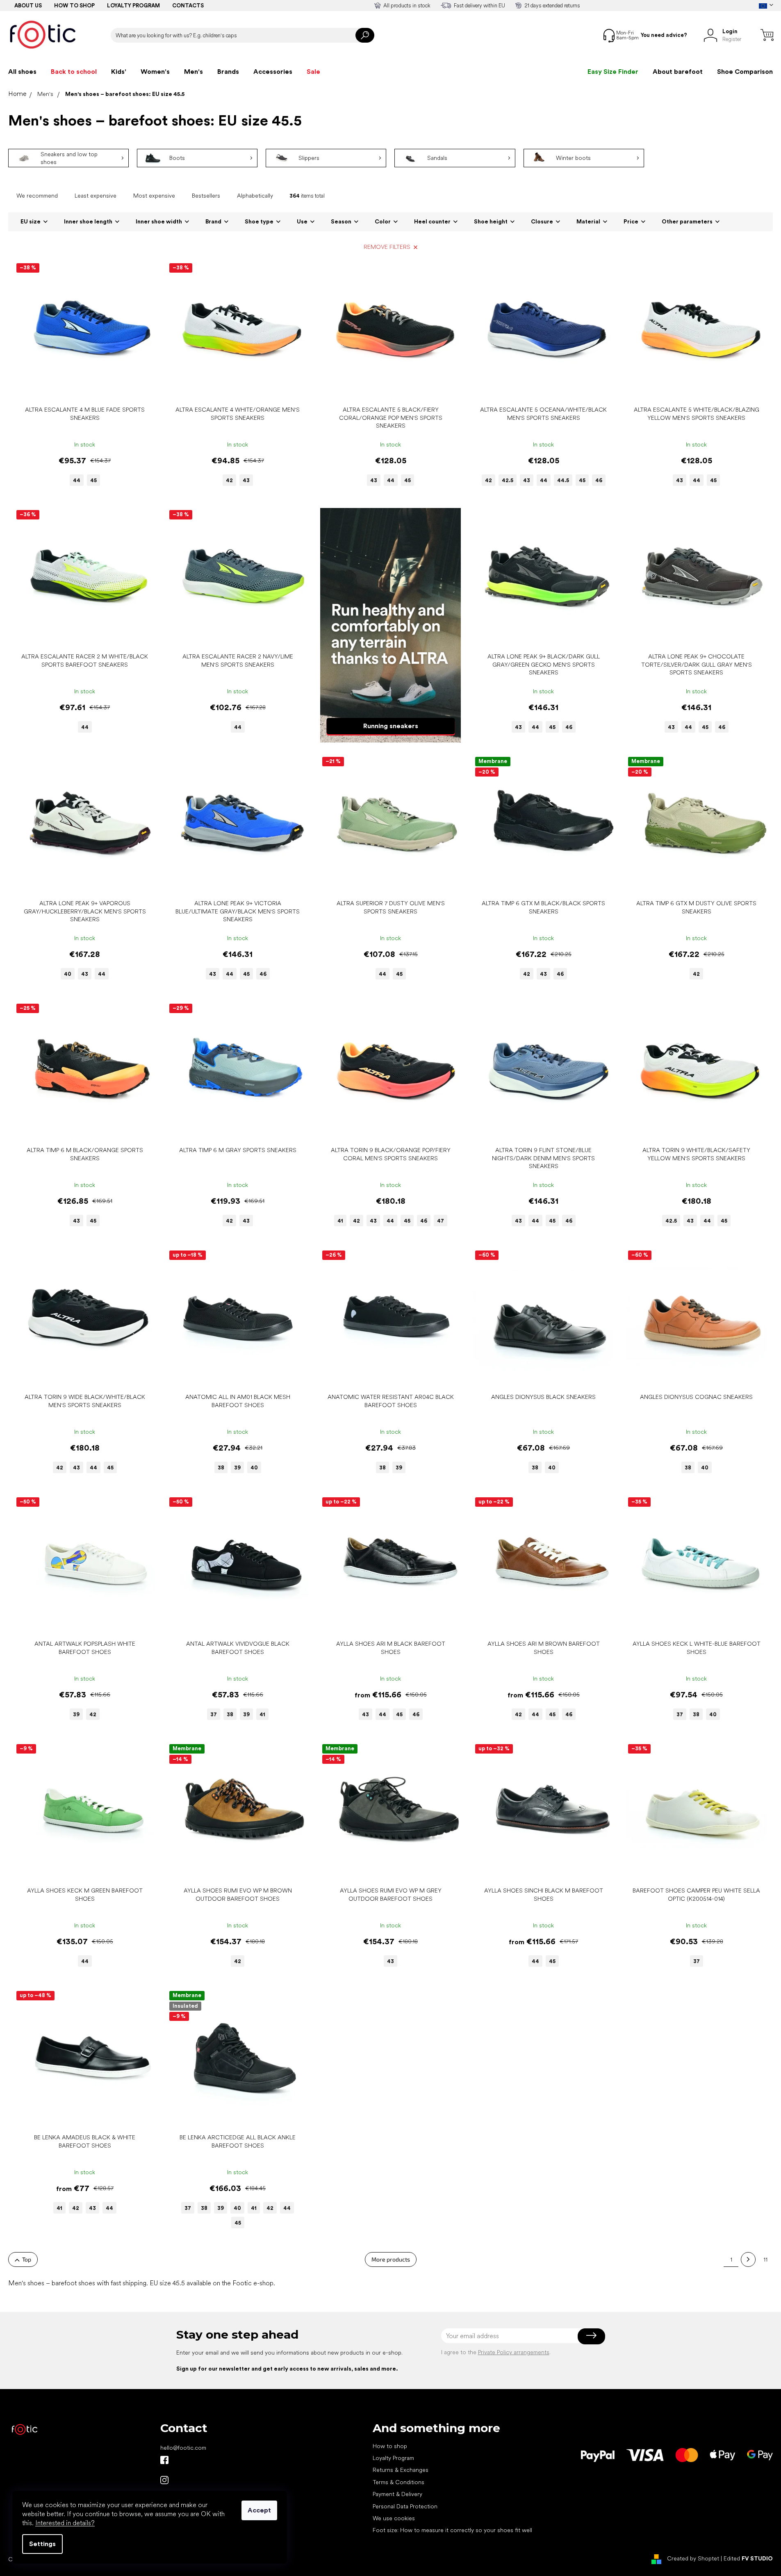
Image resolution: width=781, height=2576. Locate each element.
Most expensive (154, 196)
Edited (748, 2559)
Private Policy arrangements (514, 2352)
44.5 (563, 480)
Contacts (188, 6)
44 (77, 480)
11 (765, 2259)
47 (441, 1221)
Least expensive (96, 196)
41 (340, 1221)
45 (93, 480)
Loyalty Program (393, 2458)
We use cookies (394, 2518)
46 (599, 480)
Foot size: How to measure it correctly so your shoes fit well (452, 2530)
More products (391, 2259)
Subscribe (591, 2336)
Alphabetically (255, 196)
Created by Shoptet (693, 2559)
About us (28, 6)
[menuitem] (22, 72)
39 (237, 1468)
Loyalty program (133, 6)
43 (246, 480)
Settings (42, 2544)
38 (221, 1468)
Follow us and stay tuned (164, 2460)
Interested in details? (65, 2523)
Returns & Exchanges (401, 2470)
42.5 (508, 480)
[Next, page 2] (748, 2259)
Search (365, 35)
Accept (259, 2510)
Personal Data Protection (405, 2506)
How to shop (74, 6)
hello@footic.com (183, 2448)
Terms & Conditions (398, 2482)
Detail (80, 389)
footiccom (164, 2480)
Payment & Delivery (397, 2494)
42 (229, 480)
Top (27, 2259)
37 (214, 1714)
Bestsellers (206, 196)
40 (68, 974)
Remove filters (387, 247)
